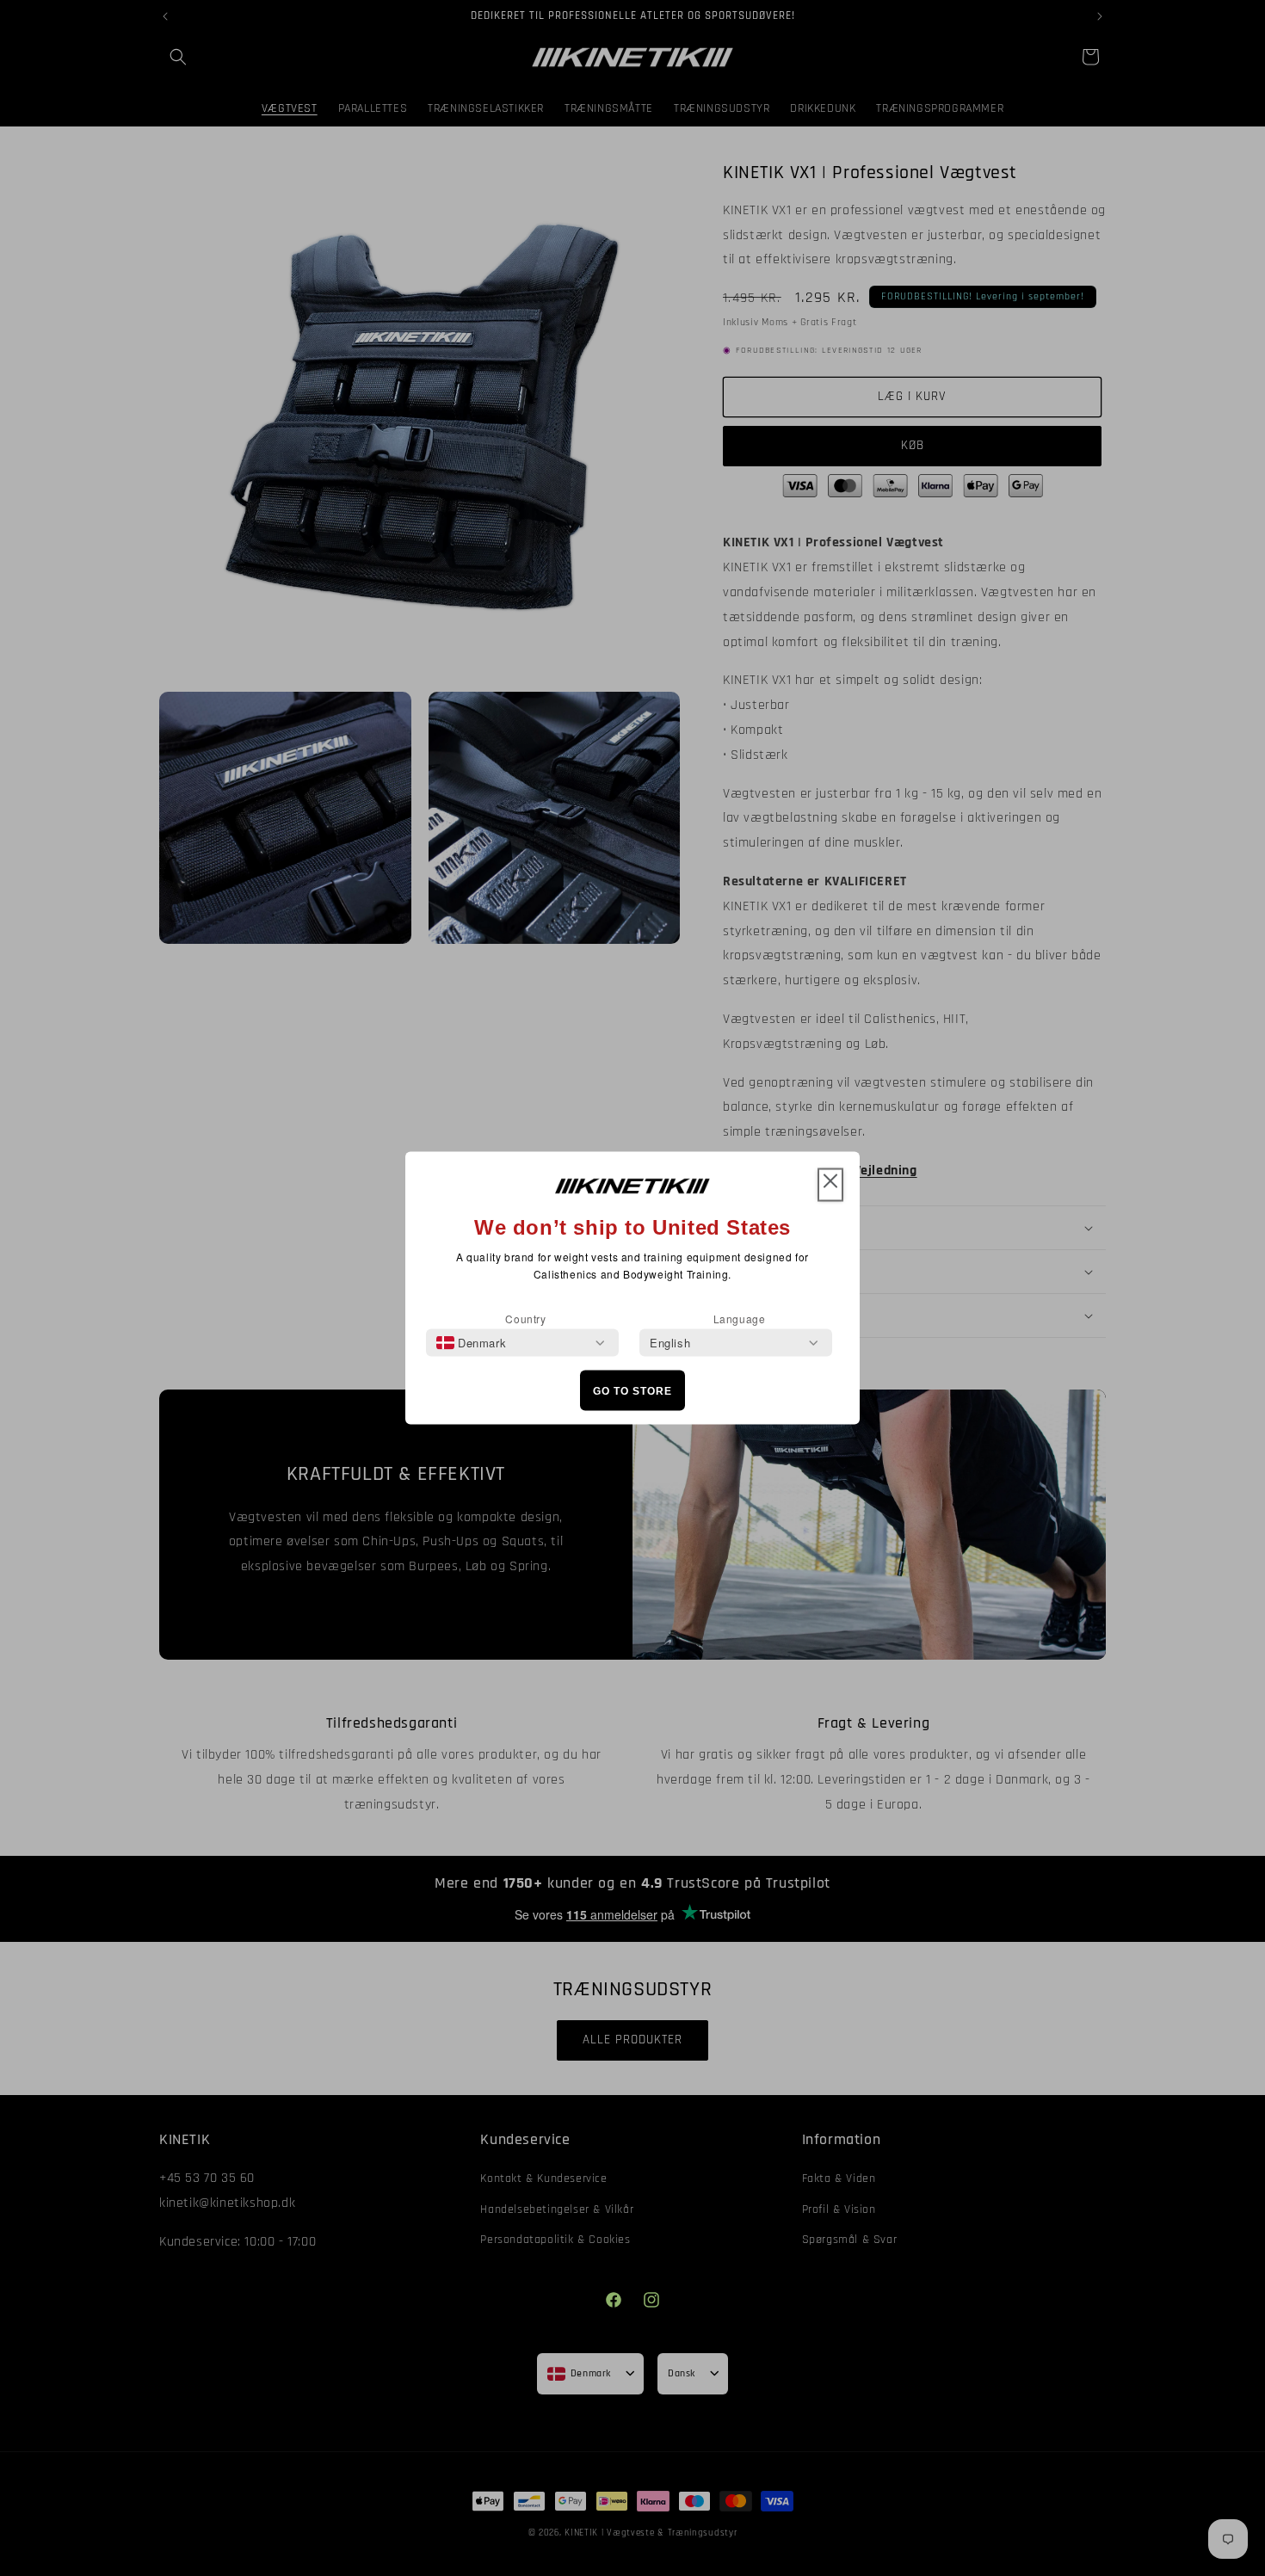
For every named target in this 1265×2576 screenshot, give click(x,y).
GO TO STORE (632, 1390)
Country (525, 1319)
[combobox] (471, 1343)
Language (740, 1319)
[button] (830, 1185)
